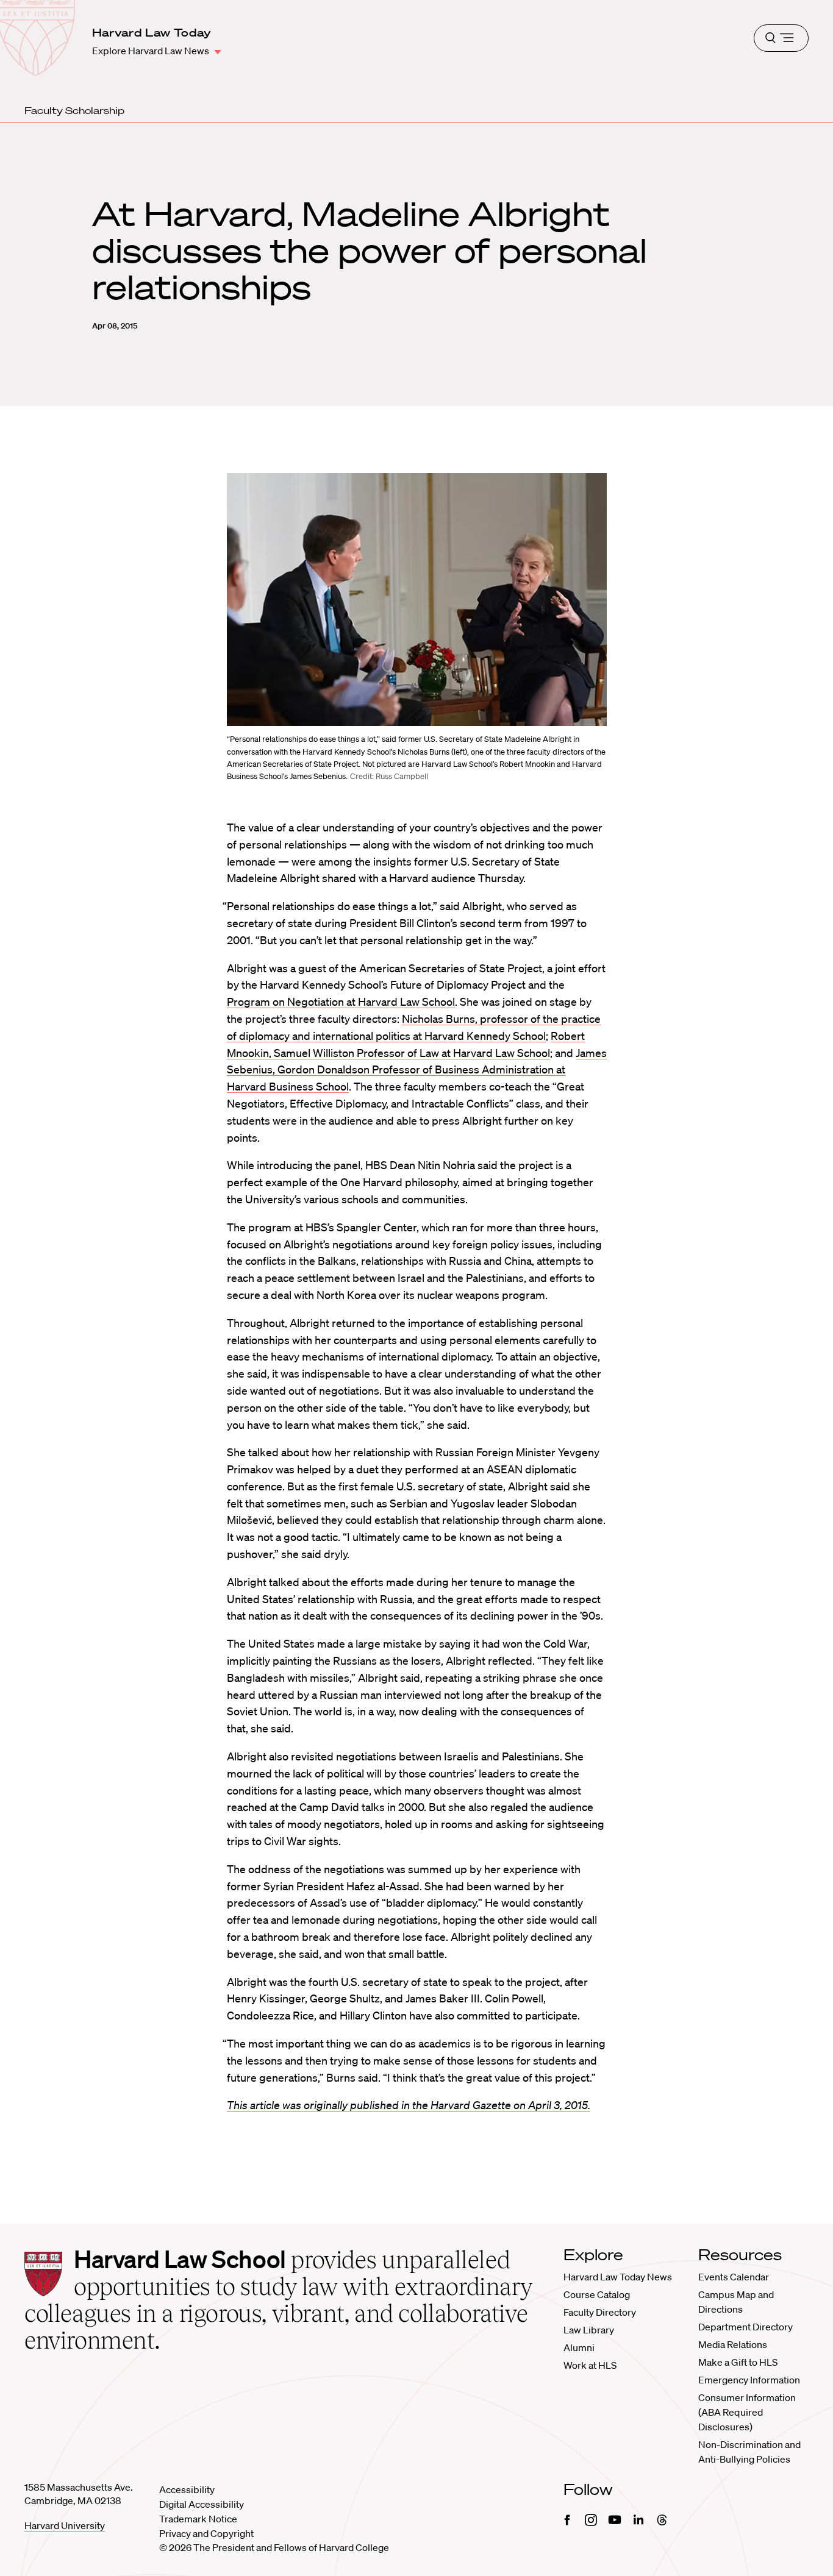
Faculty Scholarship (74, 110)
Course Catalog (597, 2294)
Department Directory (745, 2327)
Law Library (589, 2330)
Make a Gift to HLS (738, 2362)
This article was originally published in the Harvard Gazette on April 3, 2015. (409, 2105)
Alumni (579, 2347)
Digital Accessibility (202, 2504)
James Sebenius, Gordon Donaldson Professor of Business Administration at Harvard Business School (417, 1070)
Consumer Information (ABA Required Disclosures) (747, 2412)
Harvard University (65, 2525)
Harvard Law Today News (618, 2277)
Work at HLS (590, 2365)
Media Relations (733, 2344)
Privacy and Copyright (206, 2533)
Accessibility (187, 2489)
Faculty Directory (600, 2312)
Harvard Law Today (152, 32)
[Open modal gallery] (417, 600)
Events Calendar (734, 2277)
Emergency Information (749, 2380)
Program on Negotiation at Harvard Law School (341, 1002)
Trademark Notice (198, 2519)
